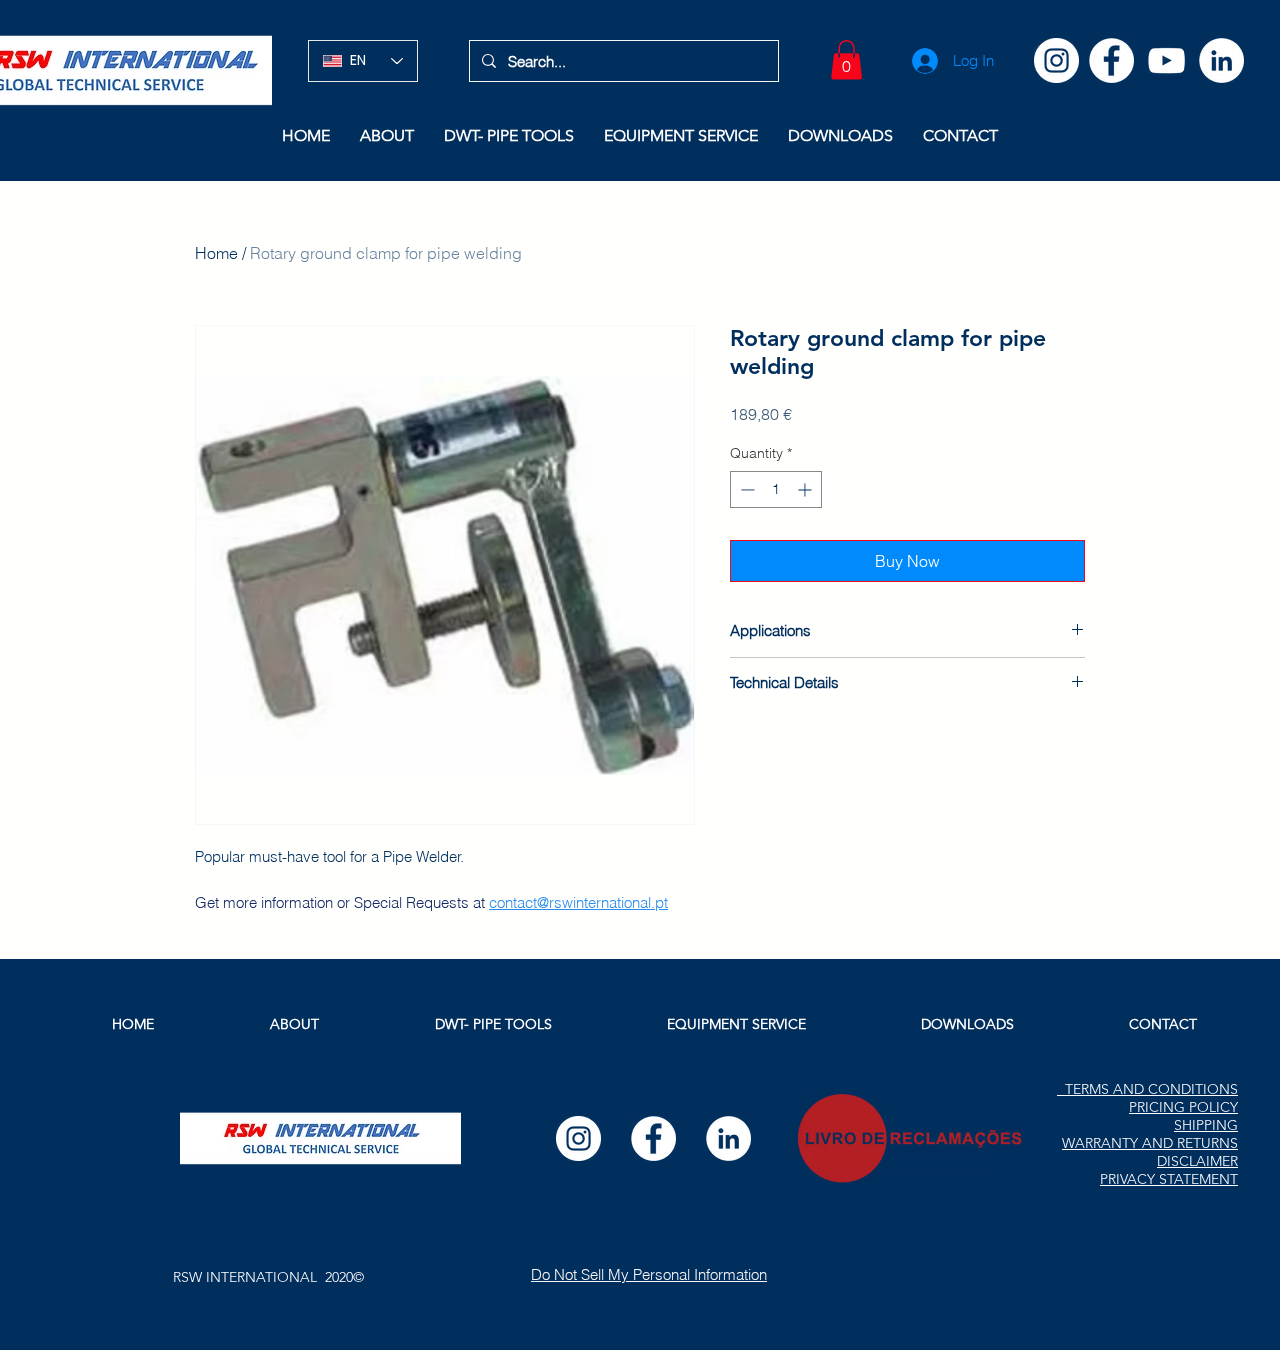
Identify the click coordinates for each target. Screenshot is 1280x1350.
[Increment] (806, 489)
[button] (846, 59)
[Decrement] (745, 489)
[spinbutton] (776, 489)
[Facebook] (1111, 60)
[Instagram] (1056, 60)
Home (216, 253)
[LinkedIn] (1221, 60)
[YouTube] (1166, 60)
